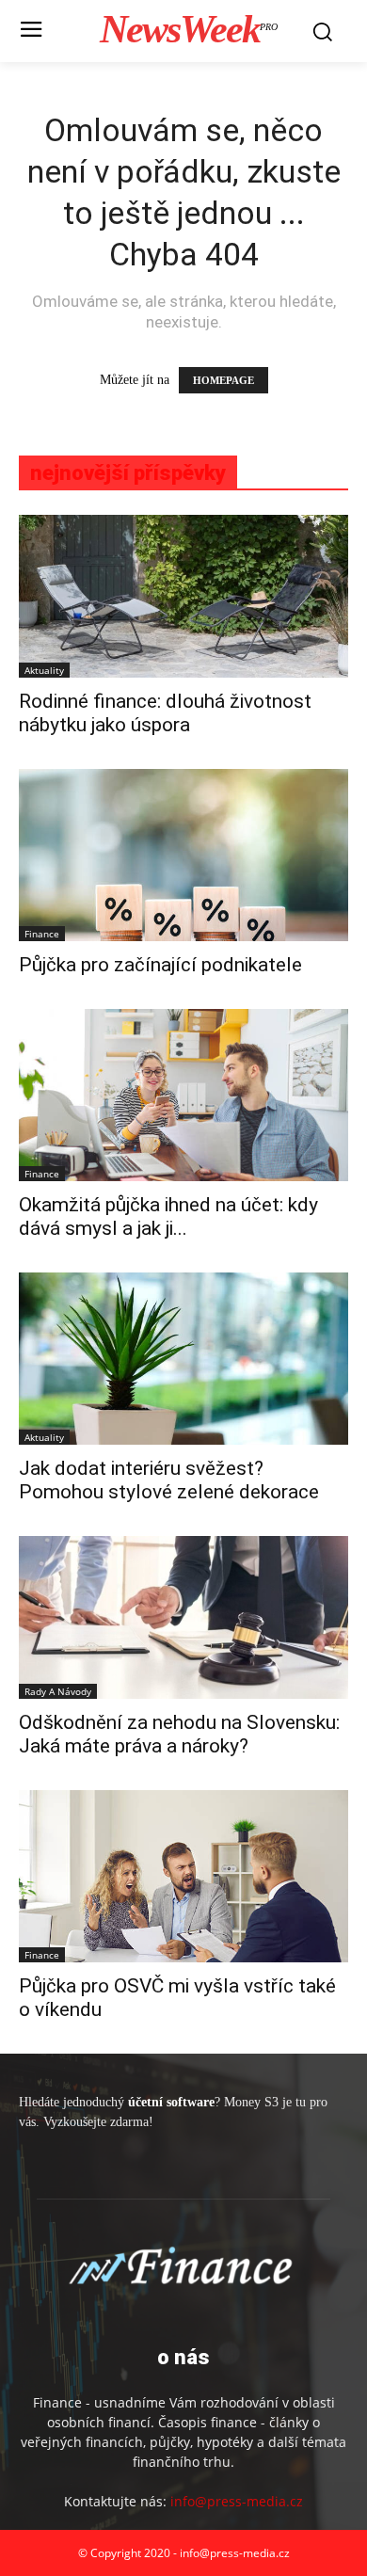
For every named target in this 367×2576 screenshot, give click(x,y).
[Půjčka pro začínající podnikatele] (183, 855)
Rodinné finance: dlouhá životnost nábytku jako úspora (165, 713)
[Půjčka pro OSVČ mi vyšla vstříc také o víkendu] (183, 1876)
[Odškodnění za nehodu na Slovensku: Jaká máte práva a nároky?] (183, 1617)
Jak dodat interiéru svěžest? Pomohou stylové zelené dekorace (169, 1480)
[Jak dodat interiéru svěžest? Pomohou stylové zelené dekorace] (183, 1359)
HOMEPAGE (223, 380)
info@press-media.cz (237, 2501)
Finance (42, 934)
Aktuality (44, 670)
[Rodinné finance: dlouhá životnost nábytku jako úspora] (183, 596)
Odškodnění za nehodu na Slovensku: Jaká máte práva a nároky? (179, 1734)
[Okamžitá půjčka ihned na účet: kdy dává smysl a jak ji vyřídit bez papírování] (183, 1095)
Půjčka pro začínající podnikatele (160, 965)
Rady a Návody (58, 1691)
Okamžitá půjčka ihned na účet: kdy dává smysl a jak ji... (168, 1216)
